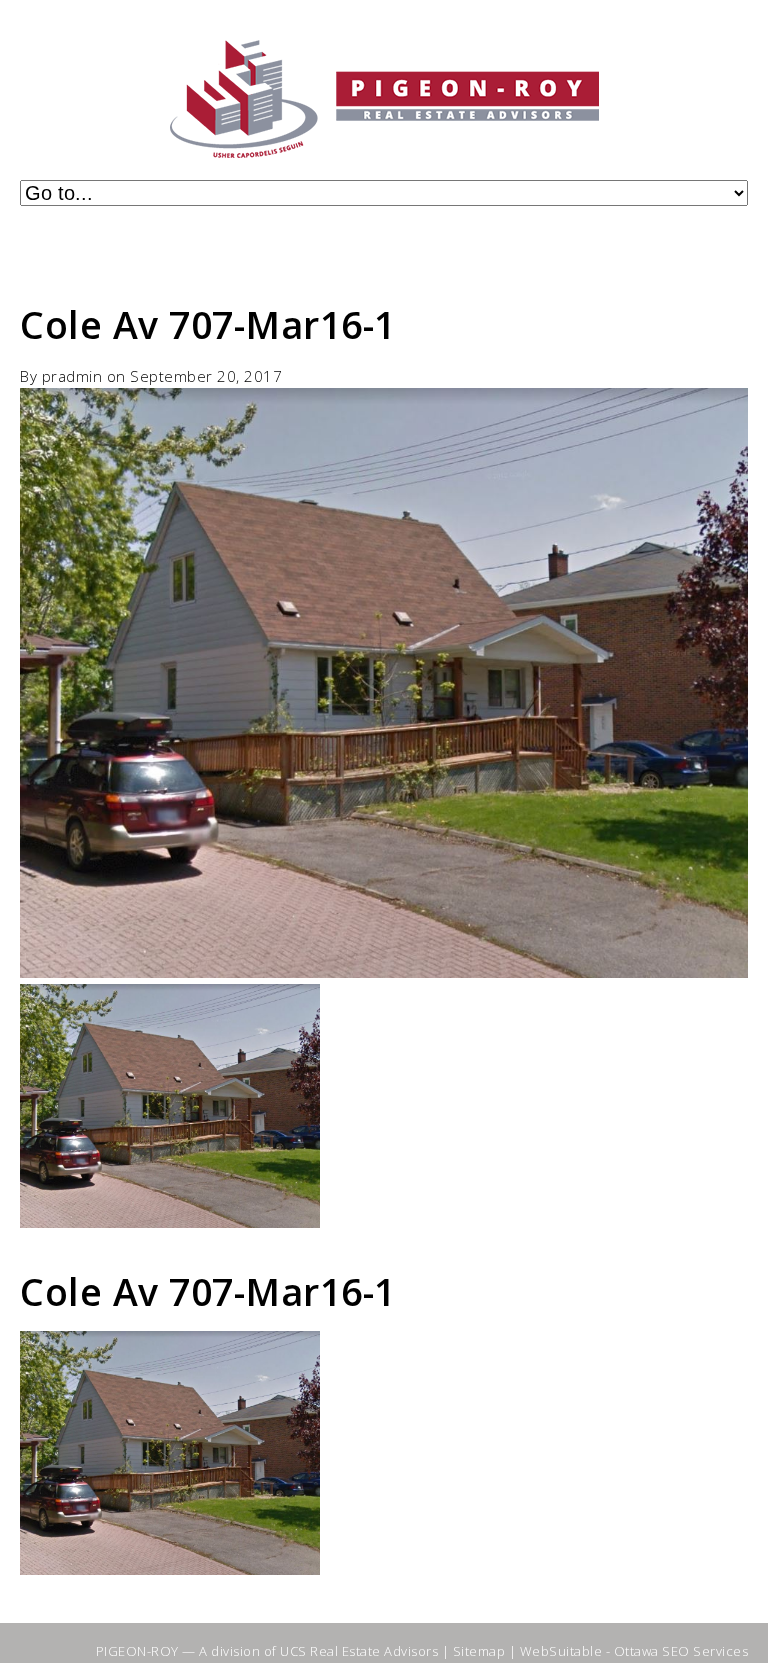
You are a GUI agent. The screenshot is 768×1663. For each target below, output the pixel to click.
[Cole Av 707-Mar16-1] (384, 972)
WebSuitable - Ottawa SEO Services (634, 1651)
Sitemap (479, 1651)
